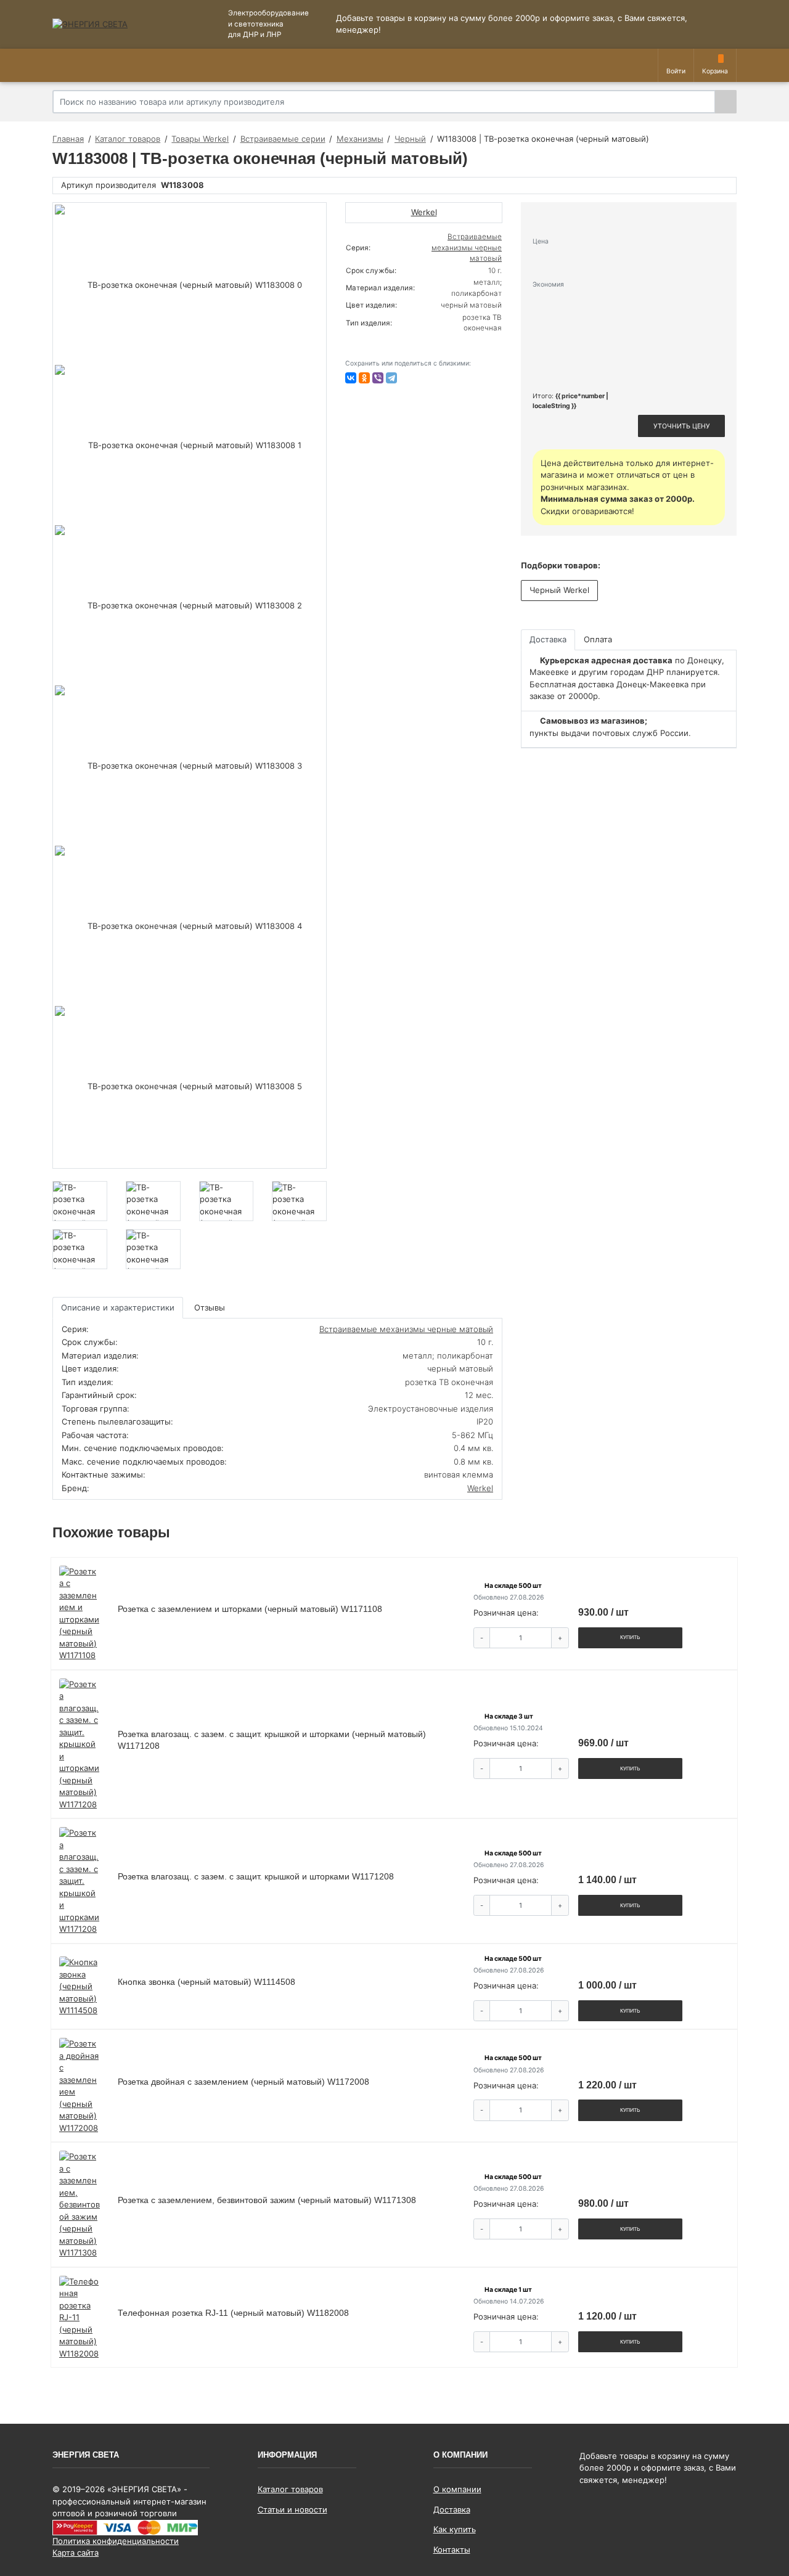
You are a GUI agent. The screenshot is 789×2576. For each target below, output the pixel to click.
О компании (457, 2489)
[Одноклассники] (364, 378)
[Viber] (378, 378)
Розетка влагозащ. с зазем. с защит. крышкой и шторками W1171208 (256, 1876)
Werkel (480, 1488)
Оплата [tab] (598, 639)
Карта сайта (76, 2553)
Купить (630, 1637)
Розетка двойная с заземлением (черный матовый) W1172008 (243, 2082)
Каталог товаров (290, 2489)
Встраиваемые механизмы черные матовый (467, 247)
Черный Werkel (559, 590)
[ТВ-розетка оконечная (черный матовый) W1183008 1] (190, 445)
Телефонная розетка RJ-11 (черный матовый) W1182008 (233, 2313)
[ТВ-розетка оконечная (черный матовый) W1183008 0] (190, 285)
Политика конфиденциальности (116, 2541)
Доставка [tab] (548, 639)
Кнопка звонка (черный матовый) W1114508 (206, 1982)
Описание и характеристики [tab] (118, 1307)
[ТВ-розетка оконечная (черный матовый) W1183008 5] (190, 1086)
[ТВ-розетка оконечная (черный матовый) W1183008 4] (190, 926)
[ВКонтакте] (351, 378)
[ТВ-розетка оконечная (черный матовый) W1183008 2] (190, 605)
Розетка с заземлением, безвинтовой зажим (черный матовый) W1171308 (267, 2200)
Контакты (452, 2549)
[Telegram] (391, 378)
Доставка (452, 2509)
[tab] (211, 1308)
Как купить (455, 2529)
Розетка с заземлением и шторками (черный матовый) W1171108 (250, 1609)
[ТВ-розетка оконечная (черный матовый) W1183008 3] (190, 766)
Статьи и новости (292, 2509)
